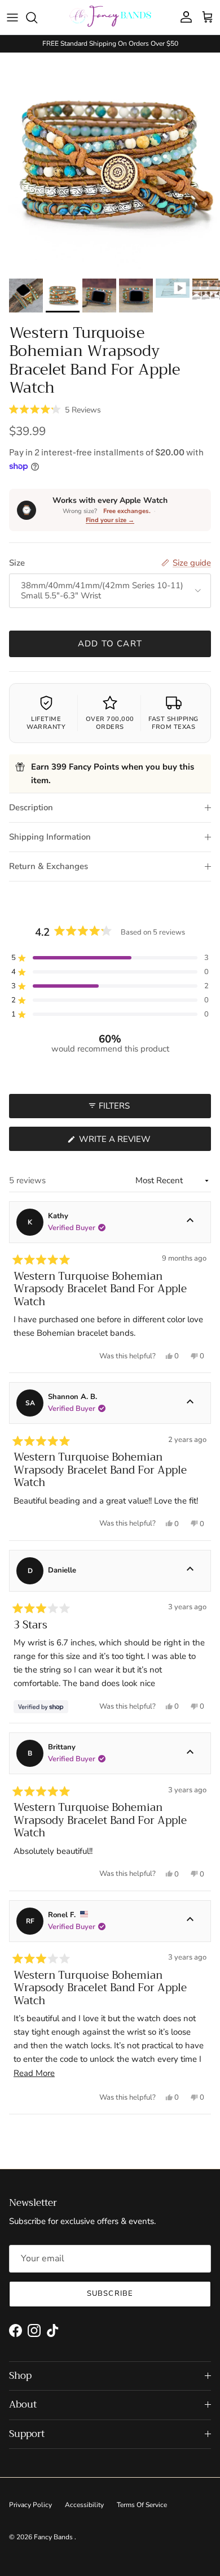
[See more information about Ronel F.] (190, 1921)
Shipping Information (50, 837)
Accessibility (84, 2505)
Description (31, 807)
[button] (55, 409)
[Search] (37, 18)
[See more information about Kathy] (190, 1222)
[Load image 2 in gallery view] (110, 163)
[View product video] (173, 288)
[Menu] (12, 18)
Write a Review (135, 1142)
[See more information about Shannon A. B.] (190, 1403)
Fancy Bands (54, 2537)
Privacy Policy (30, 2505)
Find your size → (110, 520)
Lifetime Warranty (46, 723)
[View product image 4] (136, 296)
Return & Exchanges (49, 866)
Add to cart (110, 644)
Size (17, 563)
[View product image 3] (99, 296)
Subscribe (110, 2293)
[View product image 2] (63, 296)
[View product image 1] (26, 296)
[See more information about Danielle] (190, 1571)
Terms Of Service (142, 2505)
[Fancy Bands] (110, 17)
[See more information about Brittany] (190, 1753)
